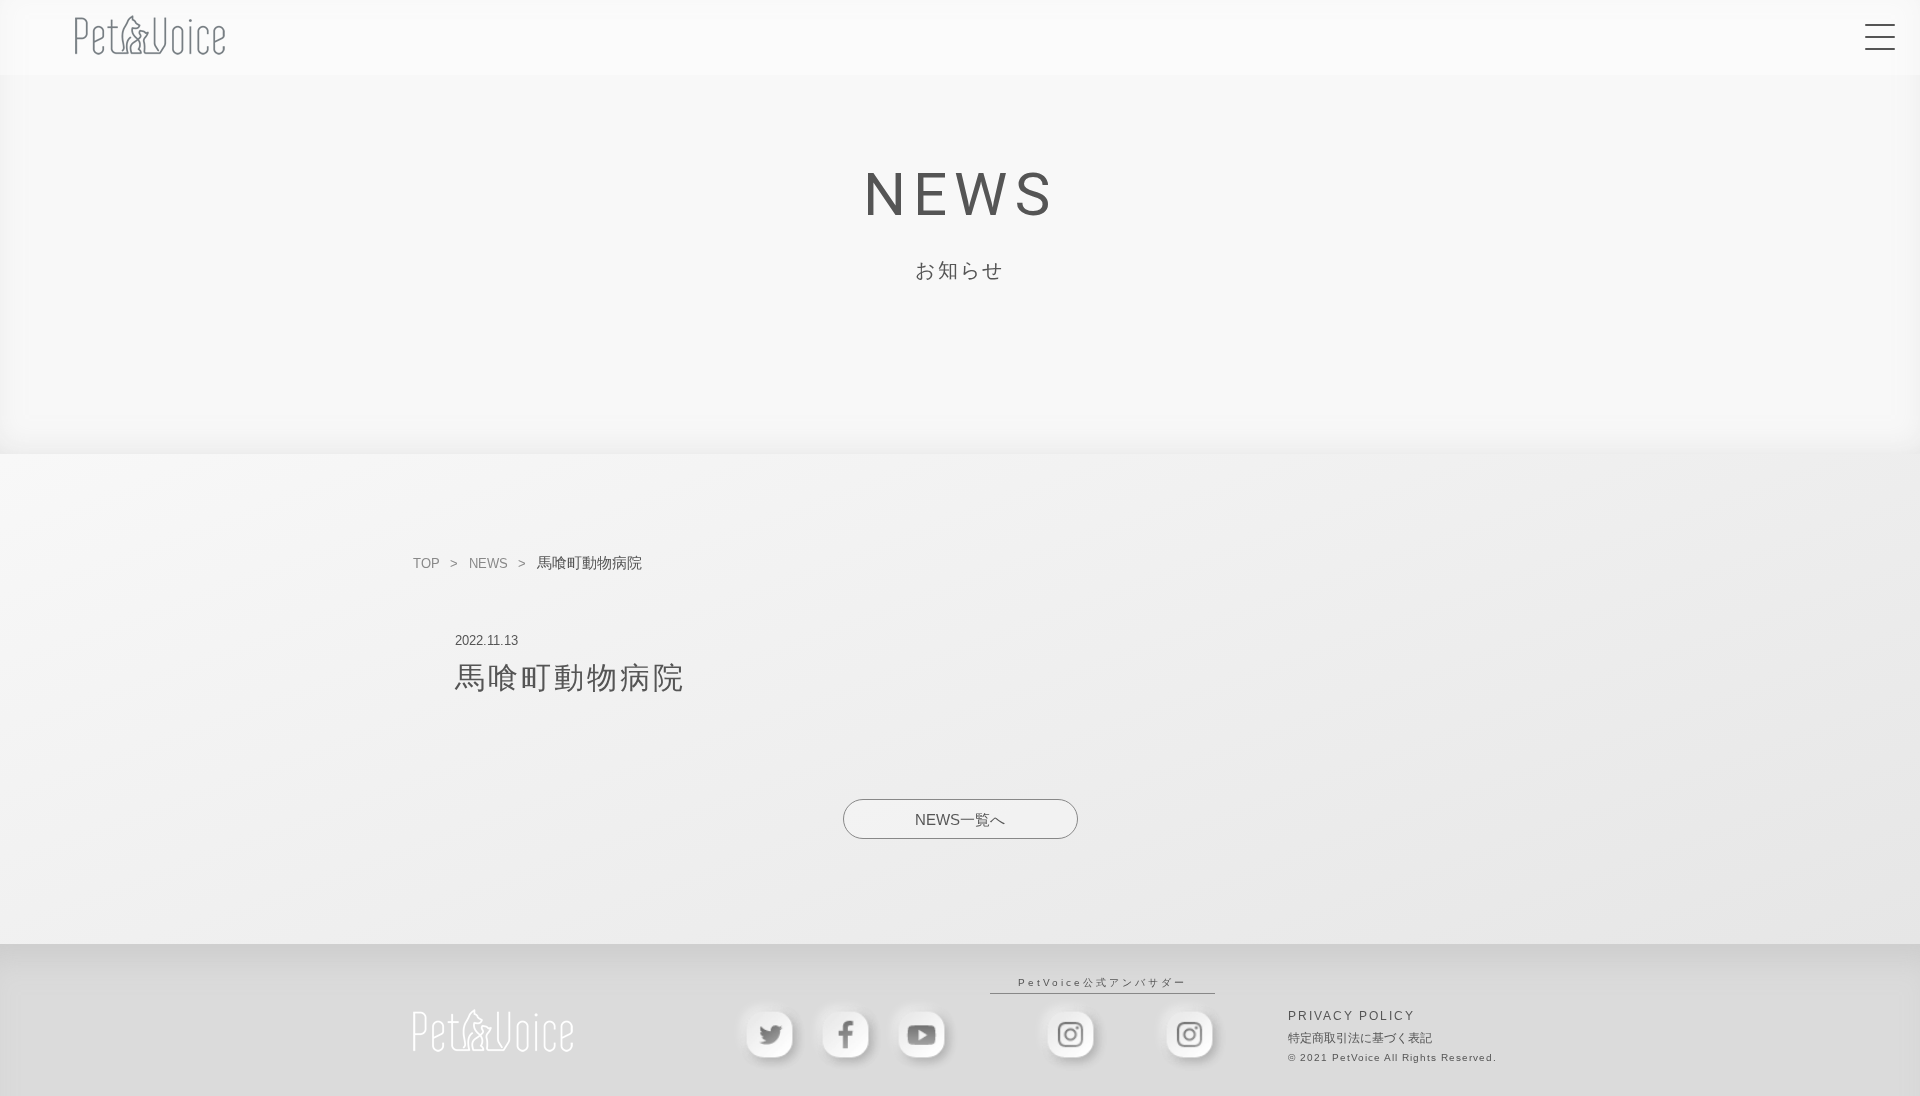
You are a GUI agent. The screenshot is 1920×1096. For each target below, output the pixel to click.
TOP (426, 563)
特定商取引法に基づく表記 (1360, 1038)
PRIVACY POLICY (1351, 1016)
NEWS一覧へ (960, 819)
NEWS (488, 563)
